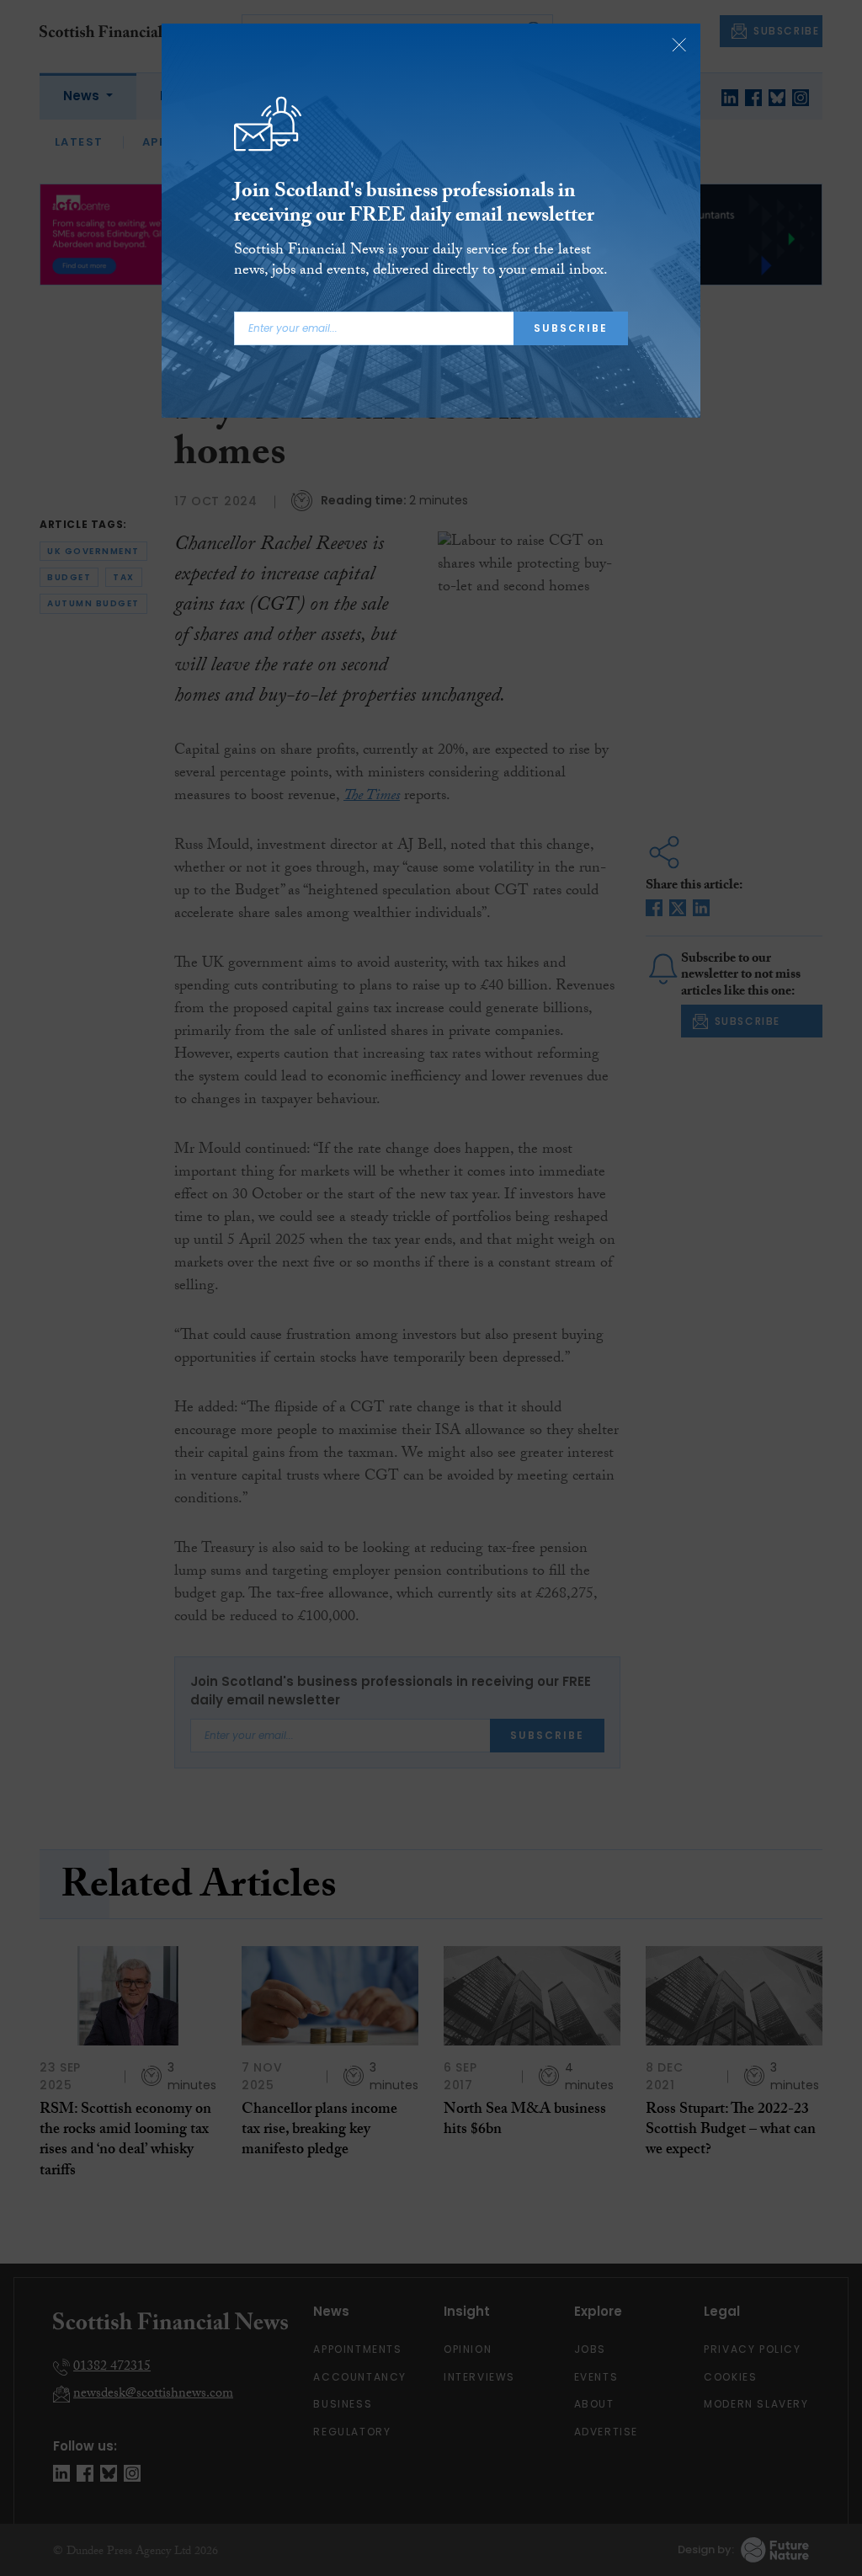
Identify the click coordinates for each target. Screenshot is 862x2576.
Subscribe (571, 328)
